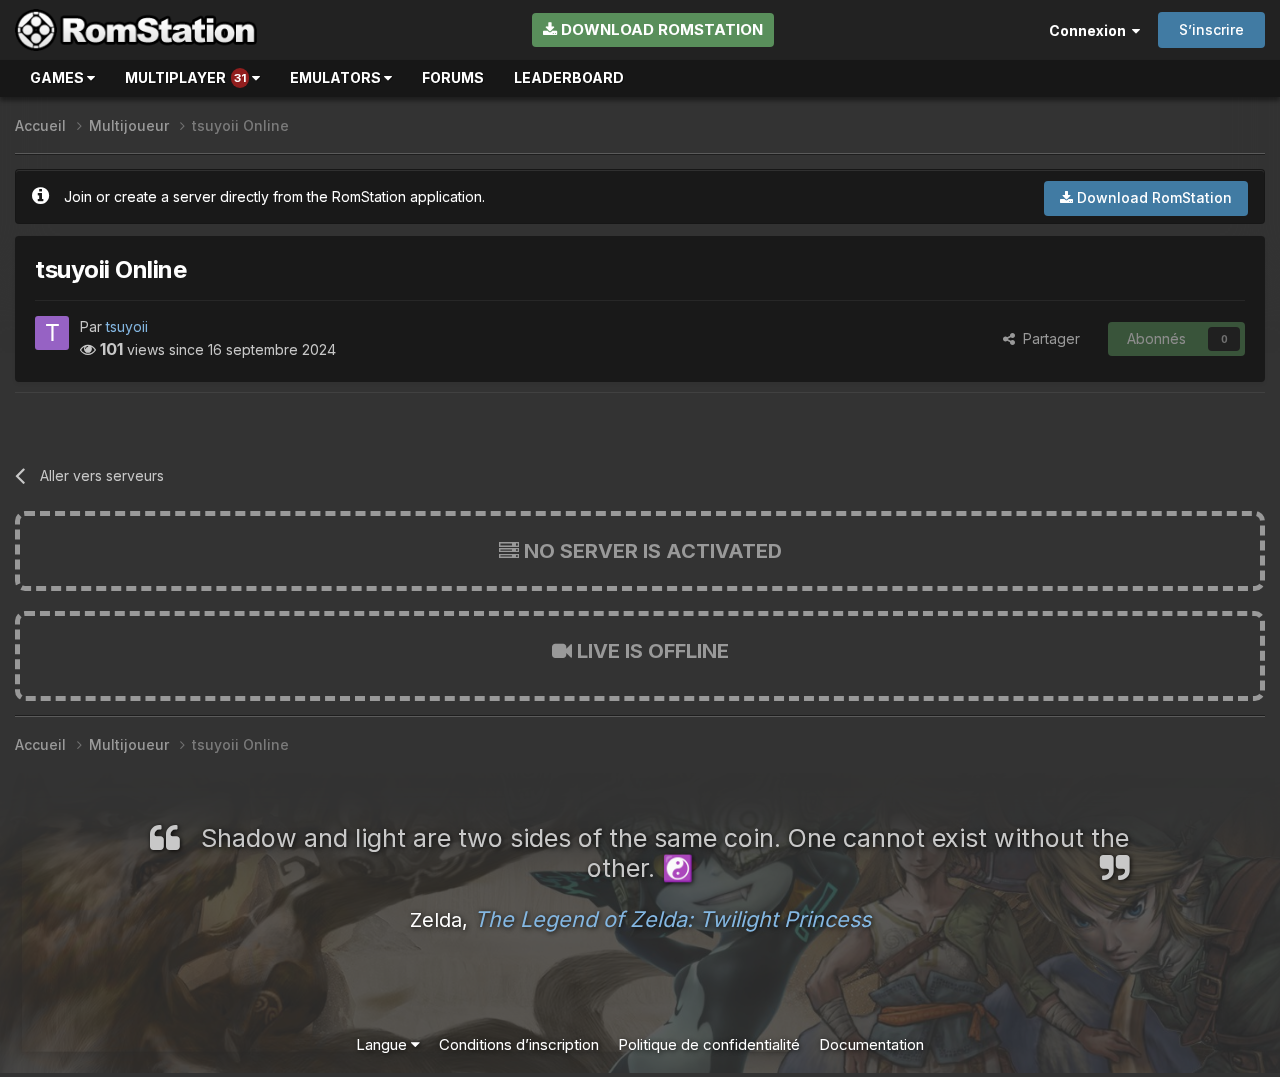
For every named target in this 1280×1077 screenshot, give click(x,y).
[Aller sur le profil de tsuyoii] (52, 333)
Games (58, 77)
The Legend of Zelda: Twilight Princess (672, 919)
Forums (453, 77)
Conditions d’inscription (519, 1044)
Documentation (871, 1044)
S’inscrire (1211, 29)
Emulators (337, 77)
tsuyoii (127, 326)
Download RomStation (660, 29)
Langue (383, 1044)
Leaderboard (569, 77)
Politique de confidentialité (709, 1044)
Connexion (1090, 30)
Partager (1047, 338)
